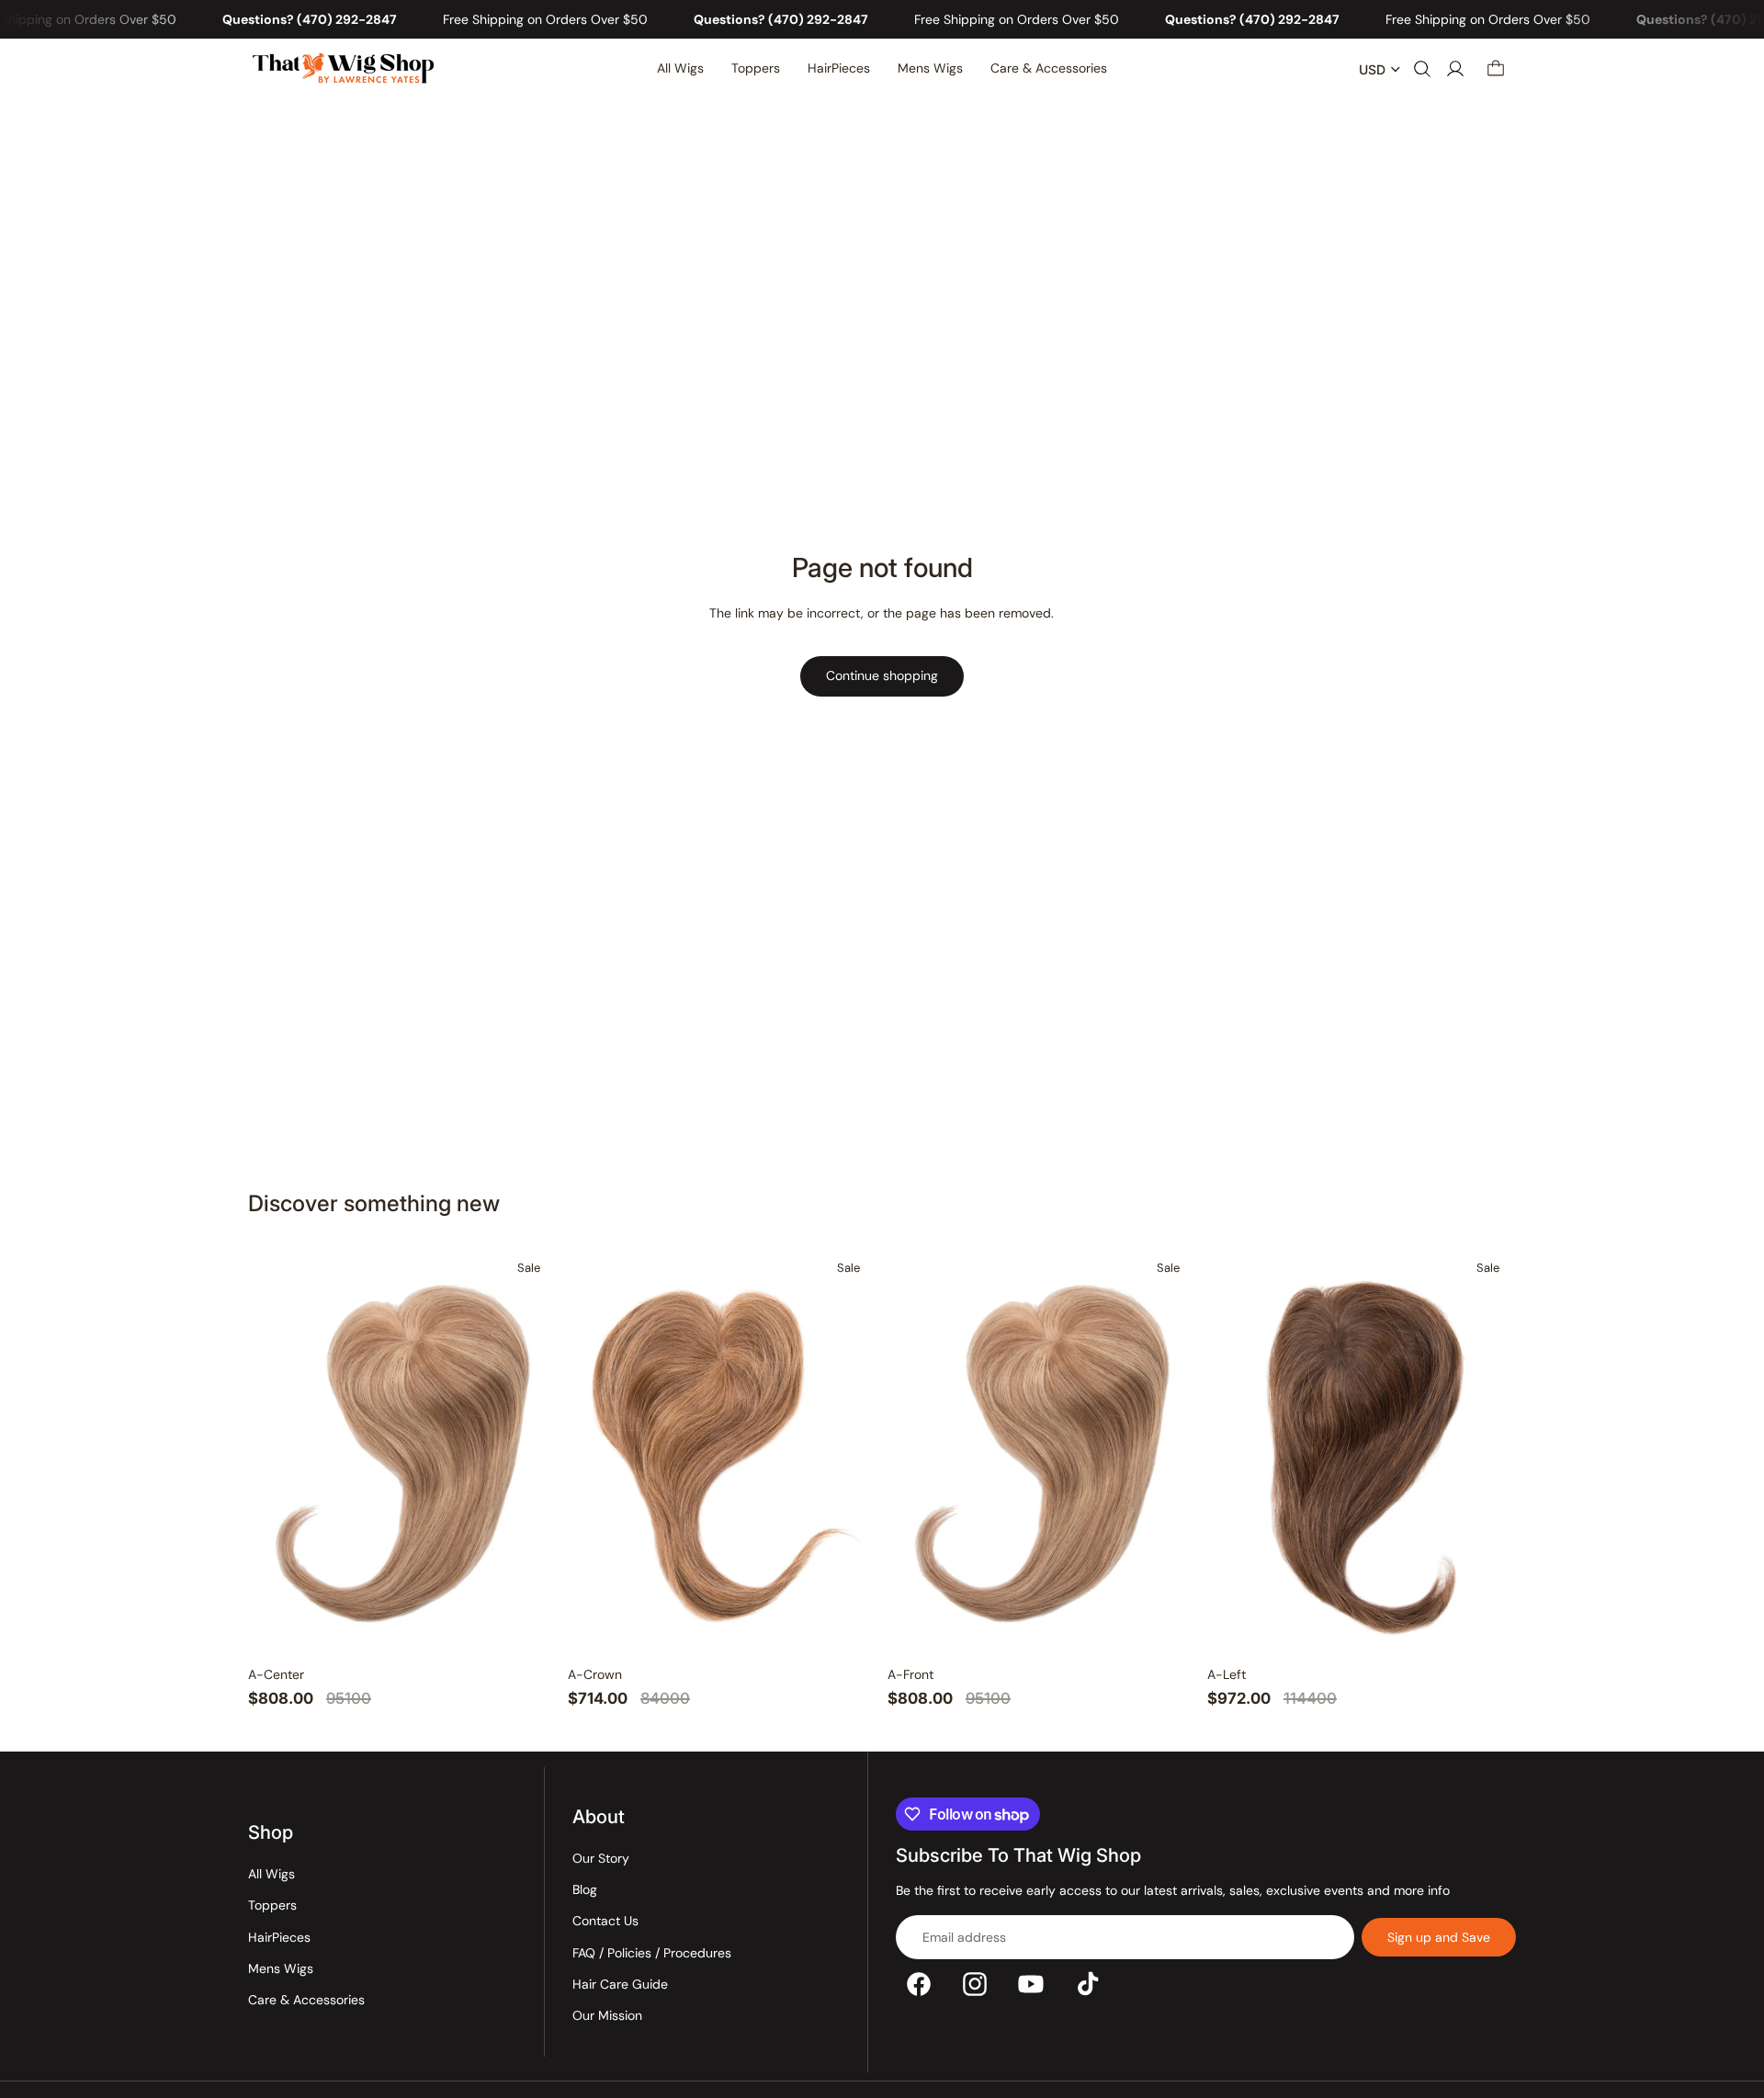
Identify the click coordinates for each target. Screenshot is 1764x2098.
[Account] (1455, 70)
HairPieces (279, 1937)
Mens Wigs (281, 1968)
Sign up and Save (1439, 1937)
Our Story (601, 1858)
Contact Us (605, 1921)
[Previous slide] (277, 1453)
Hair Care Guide (620, 1984)
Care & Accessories (306, 2000)
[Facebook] (919, 1984)
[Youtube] (1031, 1984)
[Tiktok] (1088, 1984)
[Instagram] (975, 1984)
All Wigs (271, 1874)
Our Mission (607, 2015)
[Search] (1422, 70)
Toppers (272, 1905)
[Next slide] (527, 1453)
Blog (585, 1889)
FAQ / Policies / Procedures (652, 1953)
